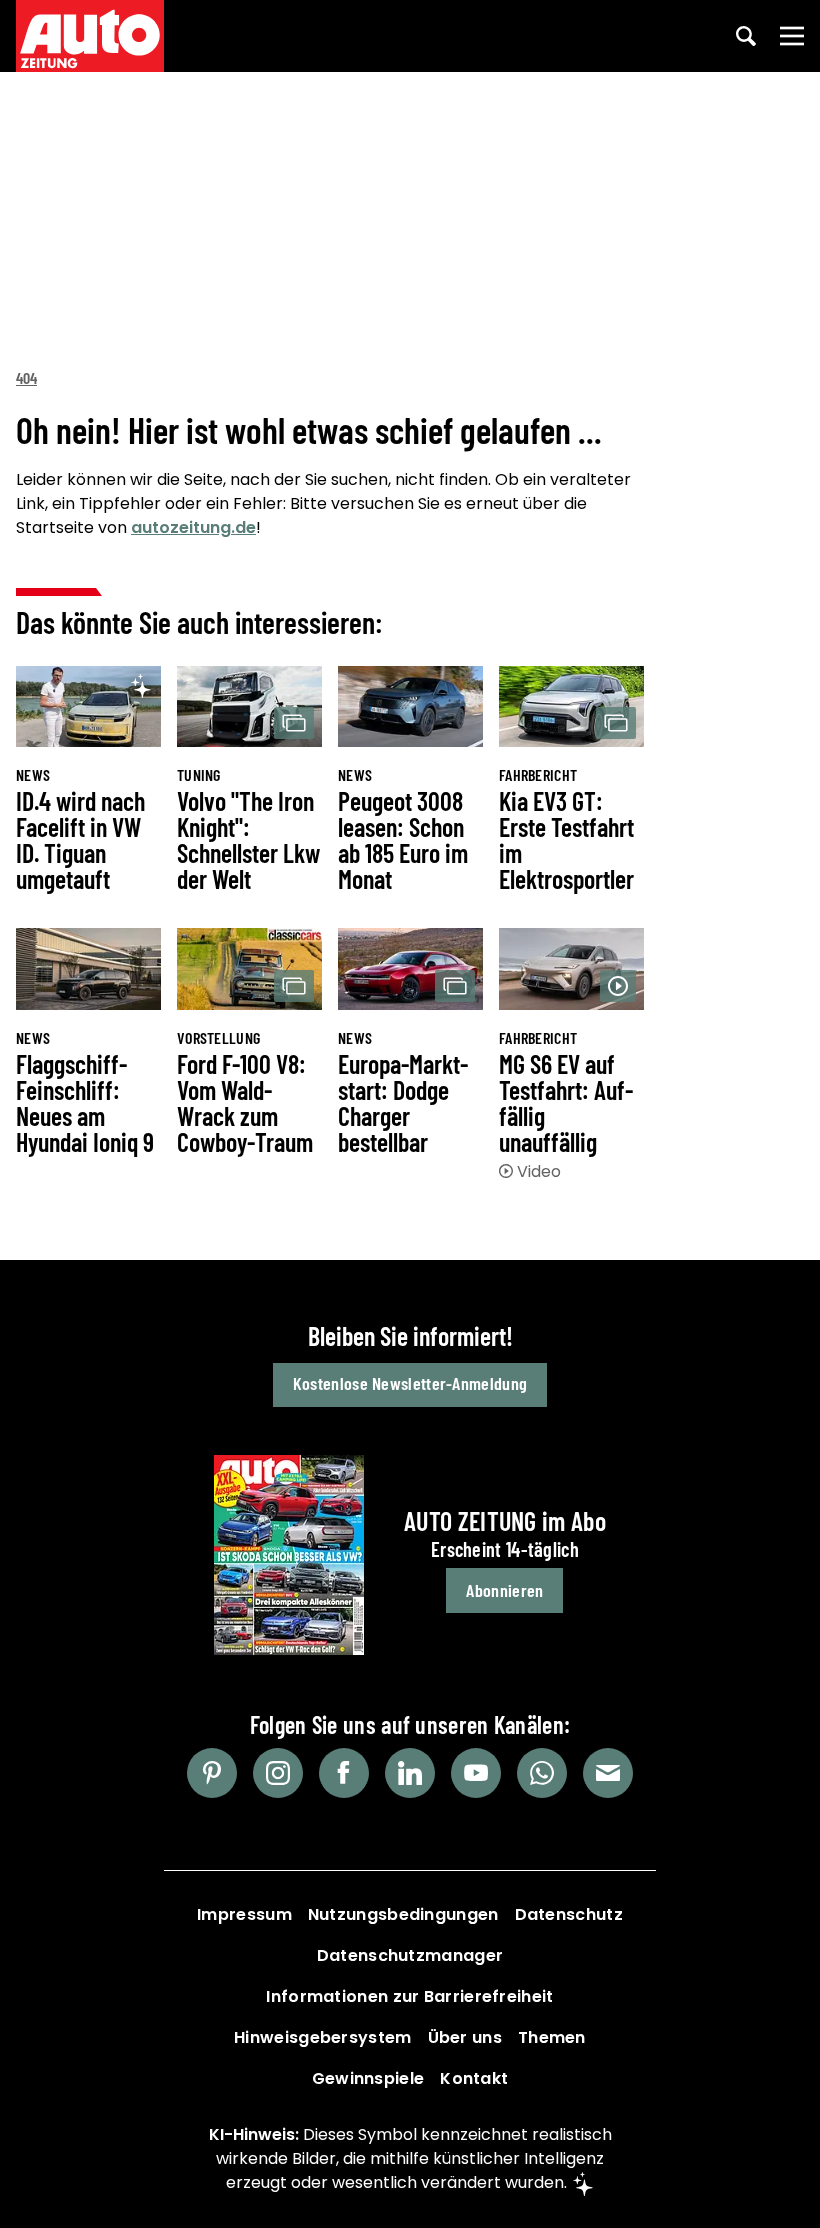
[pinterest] (212, 1773)
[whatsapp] (542, 1773)
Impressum (244, 1914)
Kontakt (474, 2078)
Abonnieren (504, 1590)
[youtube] (476, 1773)
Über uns (465, 2037)
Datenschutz (569, 1914)
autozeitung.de (193, 527)
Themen (552, 2037)
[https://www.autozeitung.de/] (90, 36)
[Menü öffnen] (792, 36)
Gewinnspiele (368, 2078)
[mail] (608, 1773)
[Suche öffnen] (746, 36)
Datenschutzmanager (410, 1955)
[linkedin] (410, 1773)
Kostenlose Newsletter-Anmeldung (410, 1383)
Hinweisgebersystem (322, 2037)
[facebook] (344, 1773)
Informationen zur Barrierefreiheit (409, 1996)
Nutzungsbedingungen (403, 1914)
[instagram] (278, 1773)
